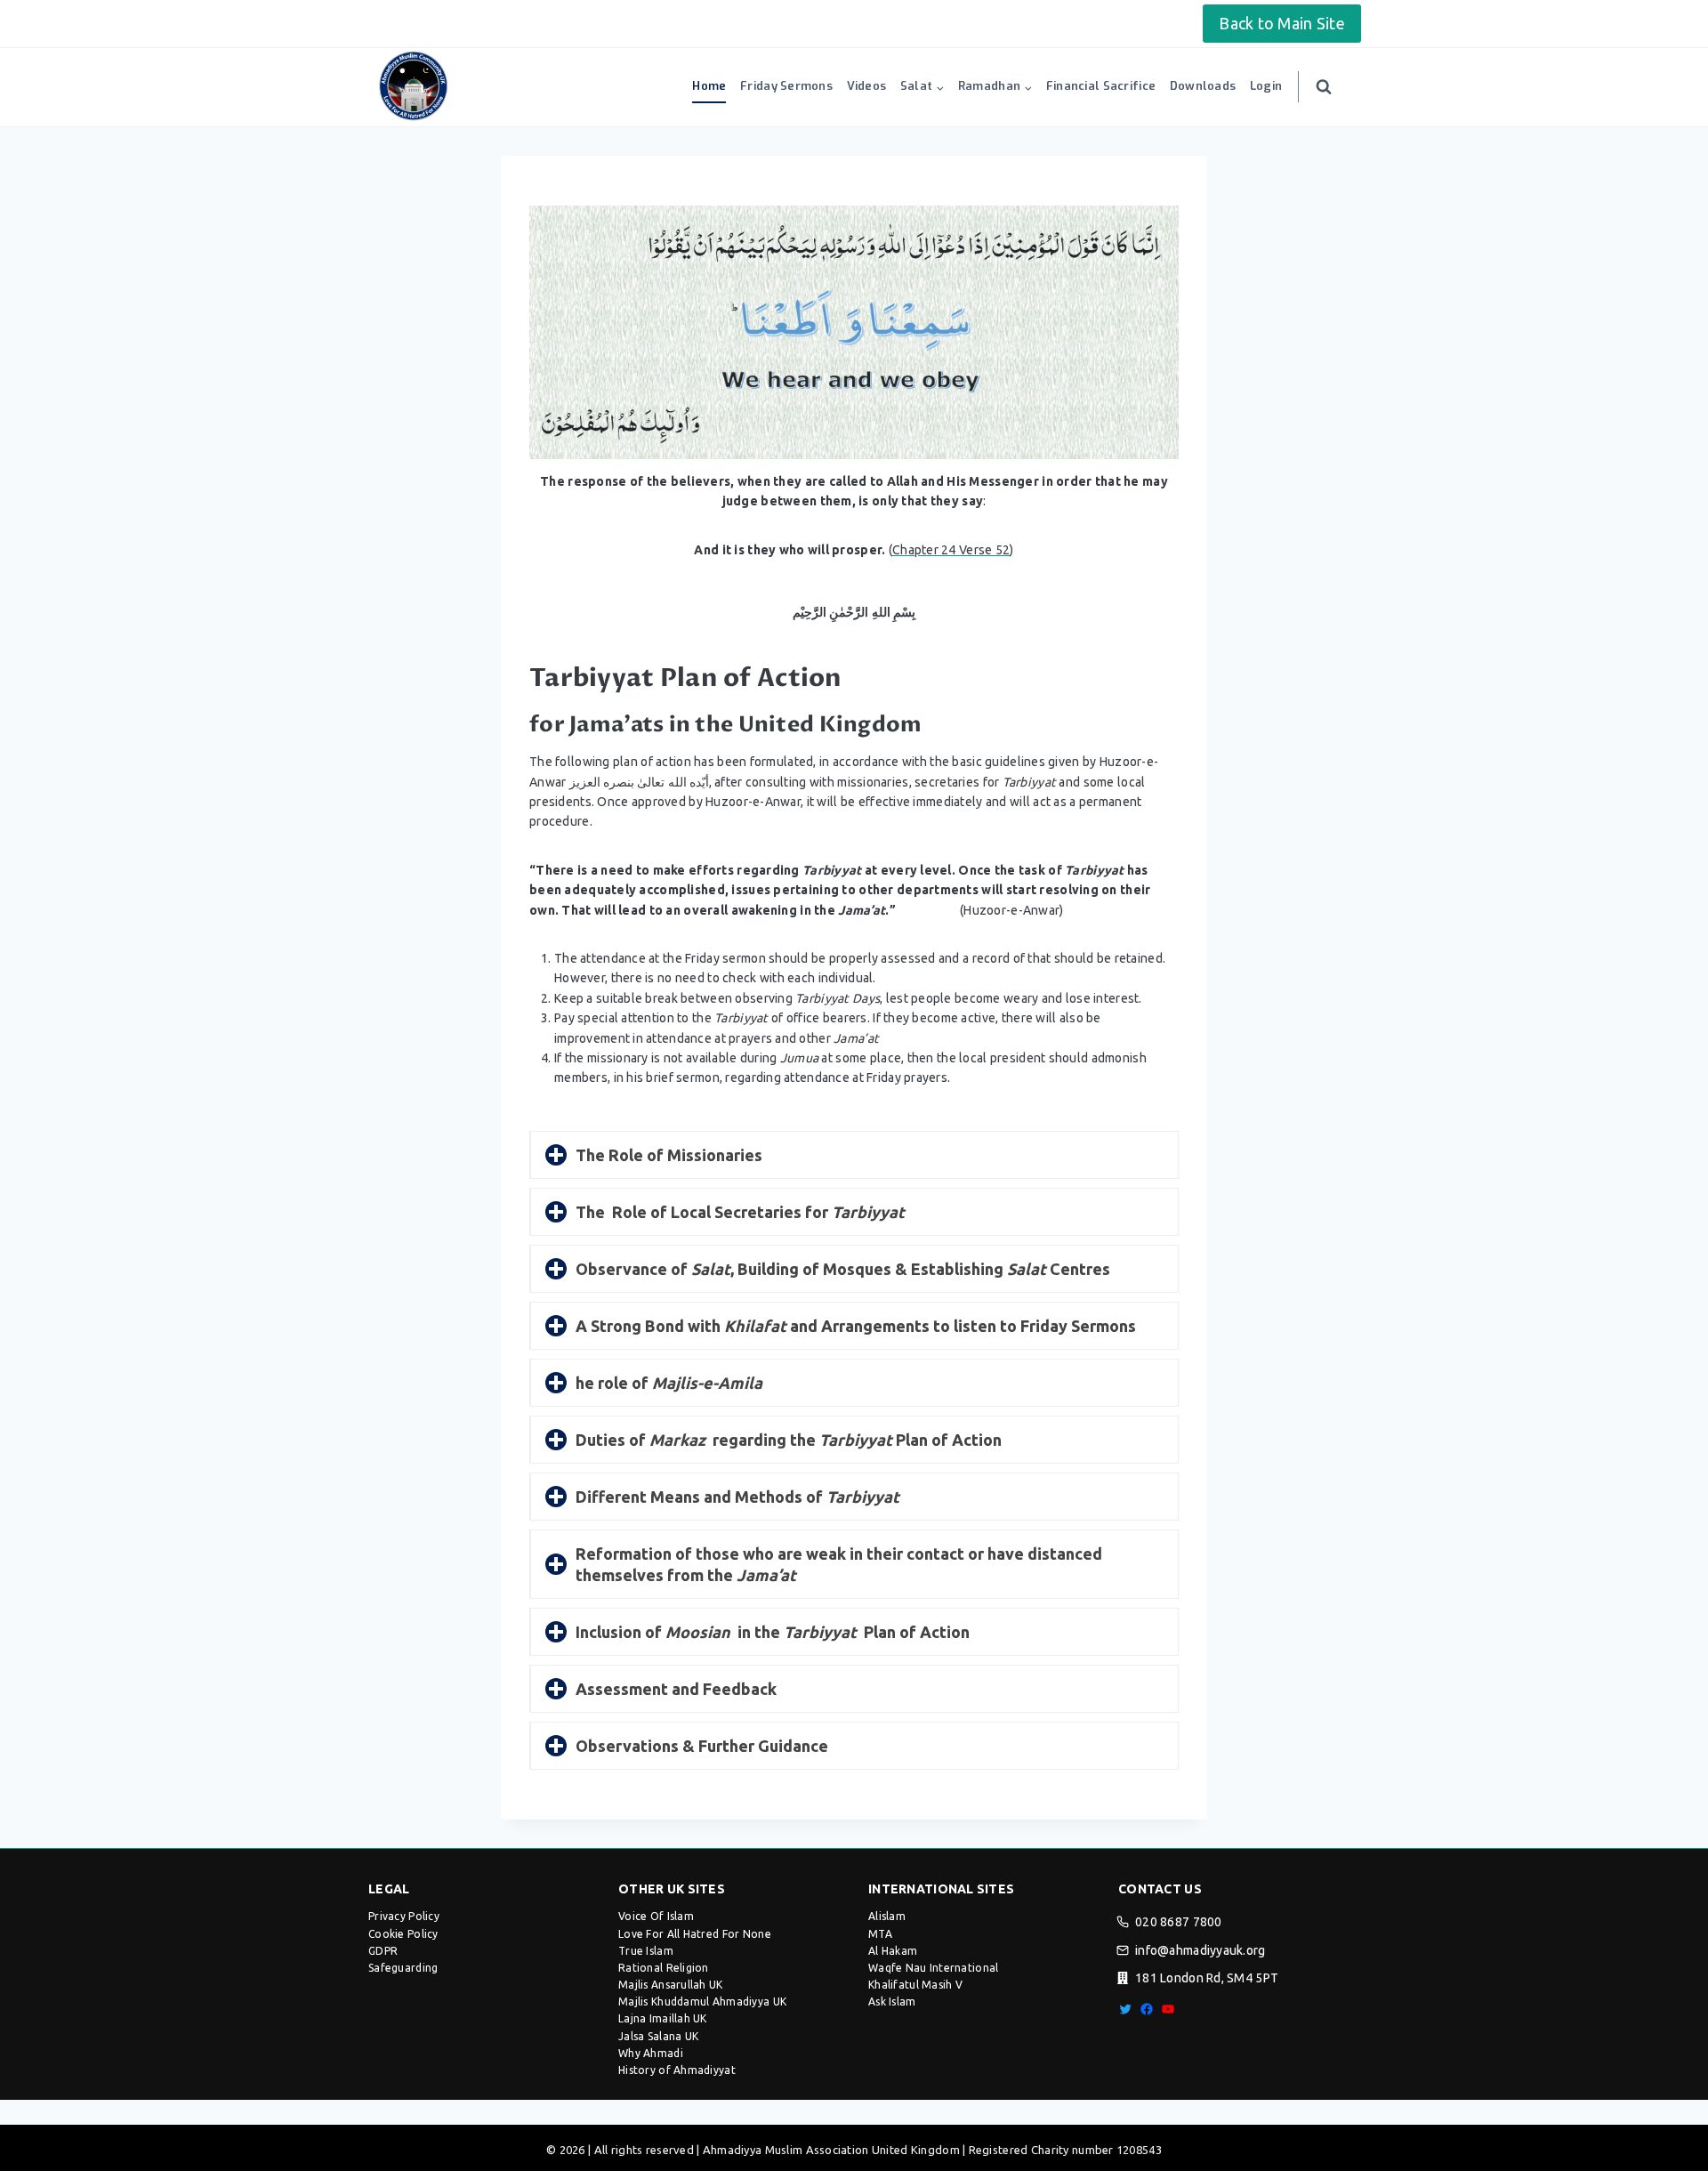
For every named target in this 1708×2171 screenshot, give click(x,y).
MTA (880, 1934)
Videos (867, 86)
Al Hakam (893, 1951)
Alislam (887, 1916)
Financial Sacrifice (1101, 86)
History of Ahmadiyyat (677, 2070)
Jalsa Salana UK (658, 2036)
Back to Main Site (1282, 23)
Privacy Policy (404, 1916)
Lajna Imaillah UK (663, 2018)
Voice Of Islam (656, 1916)
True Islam (646, 1951)
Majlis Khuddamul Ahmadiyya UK (702, 2002)
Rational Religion (664, 1968)
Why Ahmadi (651, 2053)
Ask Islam (892, 2002)
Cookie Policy (403, 1934)
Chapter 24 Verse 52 (951, 550)
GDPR (383, 1951)
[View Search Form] (1324, 87)
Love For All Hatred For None (695, 1934)
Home (709, 86)
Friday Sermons (786, 86)
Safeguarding (403, 1968)
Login (1266, 86)
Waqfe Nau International (933, 1968)
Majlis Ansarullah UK (671, 1985)
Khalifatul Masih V (915, 1985)
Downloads (1203, 86)
